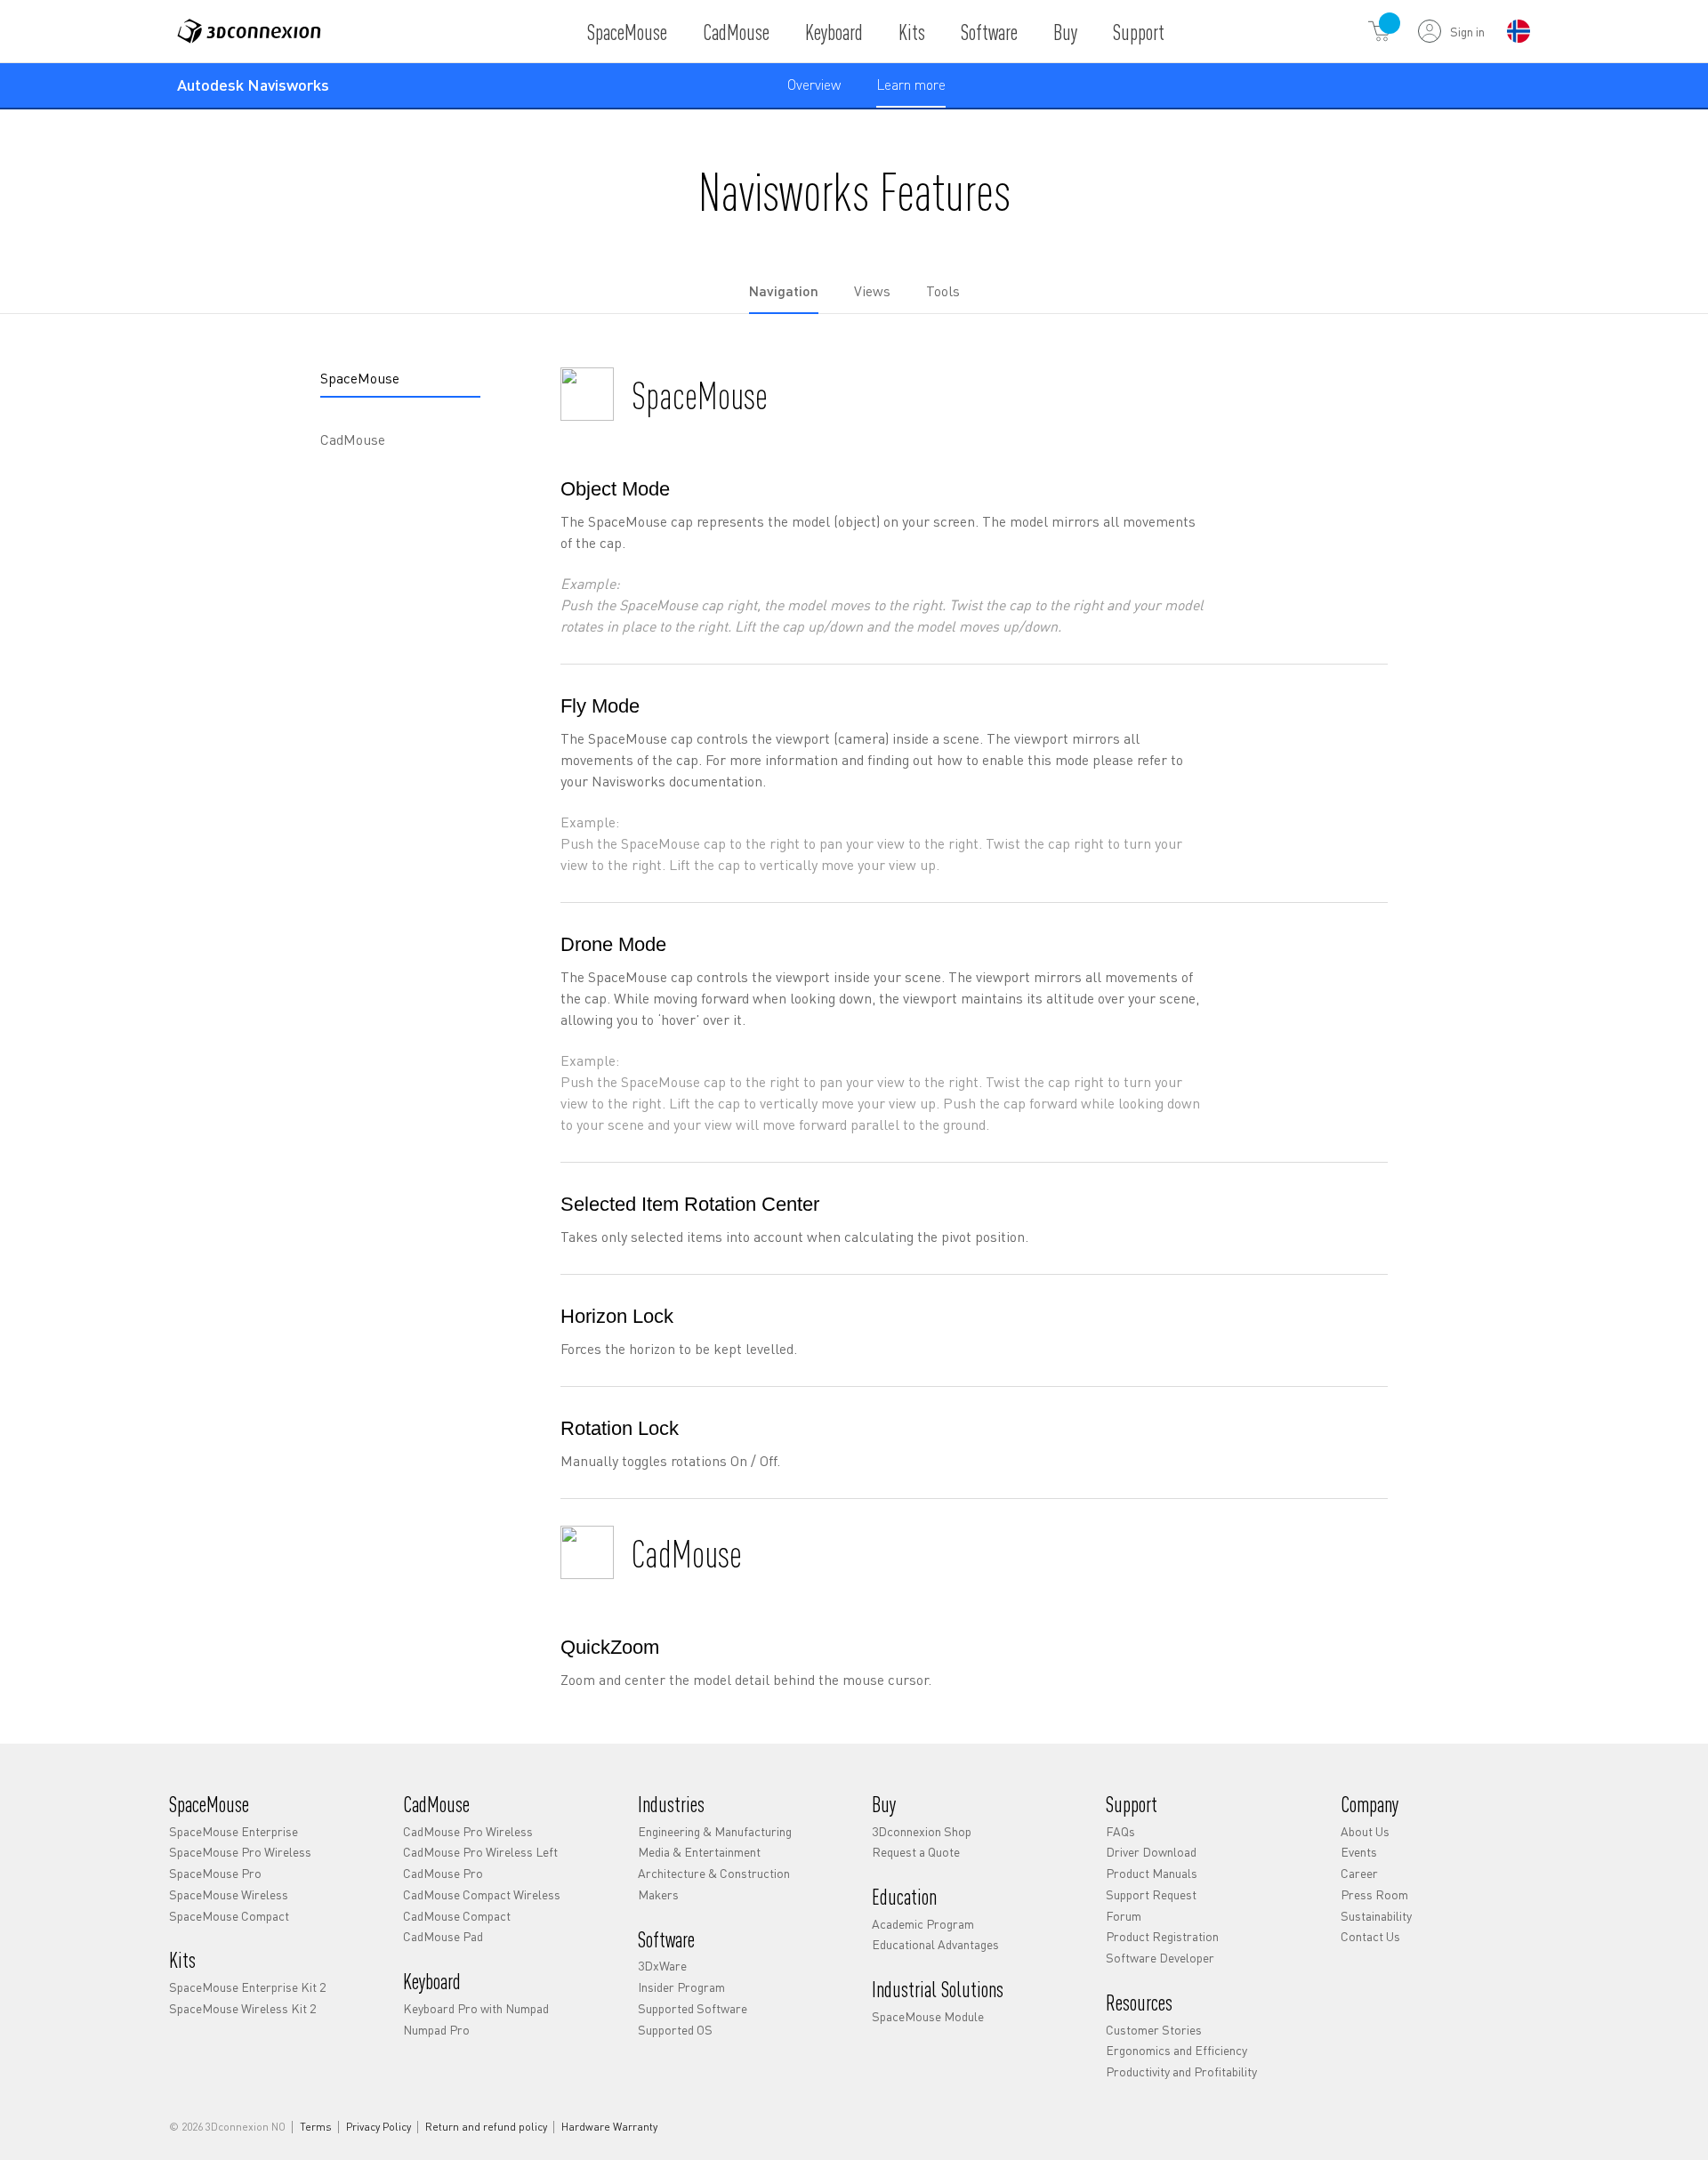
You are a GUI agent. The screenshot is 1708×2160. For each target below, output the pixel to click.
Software (989, 32)
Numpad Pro (436, 2029)
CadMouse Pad (443, 1936)
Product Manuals (1152, 1873)
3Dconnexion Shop (922, 1831)
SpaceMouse (627, 32)
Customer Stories (1154, 2029)
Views (872, 290)
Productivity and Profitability (1181, 2071)
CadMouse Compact (457, 1915)
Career (1359, 1873)
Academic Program (923, 1923)
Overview (814, 84)
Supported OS (675, 2029)
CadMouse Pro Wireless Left (480, 1851)
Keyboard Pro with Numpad (476, 2008)
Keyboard (834, 32)
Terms (316, 2127)
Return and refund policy (486, 2127)
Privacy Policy (379, 2127)
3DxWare (662, 1965)
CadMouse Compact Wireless (482, 1894)
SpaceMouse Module (928, 2016)
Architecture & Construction (714, 1873)
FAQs (1120, 1831)
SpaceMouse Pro (215, 1873)
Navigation (784, 290)
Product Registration (1162, 1936)
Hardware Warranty (609, 2127)
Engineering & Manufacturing (715, 1831)
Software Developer (1160, 1957)
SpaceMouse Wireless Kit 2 (242, 2008)
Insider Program (681, 1987)
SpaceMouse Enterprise (234, 1831)
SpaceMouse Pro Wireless (240, 1851)
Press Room (1374, 1894)
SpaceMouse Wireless (229, 1894)
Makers (658, 1894)
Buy (1065, 32)
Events (1359, 1851)
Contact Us (1370, 1936)
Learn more (911, 91)
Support (1139, 32)
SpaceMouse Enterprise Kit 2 (247, 1987)
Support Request (1151, 1894)
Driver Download (1151, 1851)
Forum (1124, 1915)
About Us (1365, 1831)
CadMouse (736, 32)
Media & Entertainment (699, 1851)
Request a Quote (916, 1851)
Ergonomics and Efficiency (1176, 2050)
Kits (912, 32)
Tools (943, 290)
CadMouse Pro (443, 1873)
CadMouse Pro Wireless (468, 1831)
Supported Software (693, 2008)
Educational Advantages (935, 1944)
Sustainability (1376, 1915)
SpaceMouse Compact (229, 1915)
